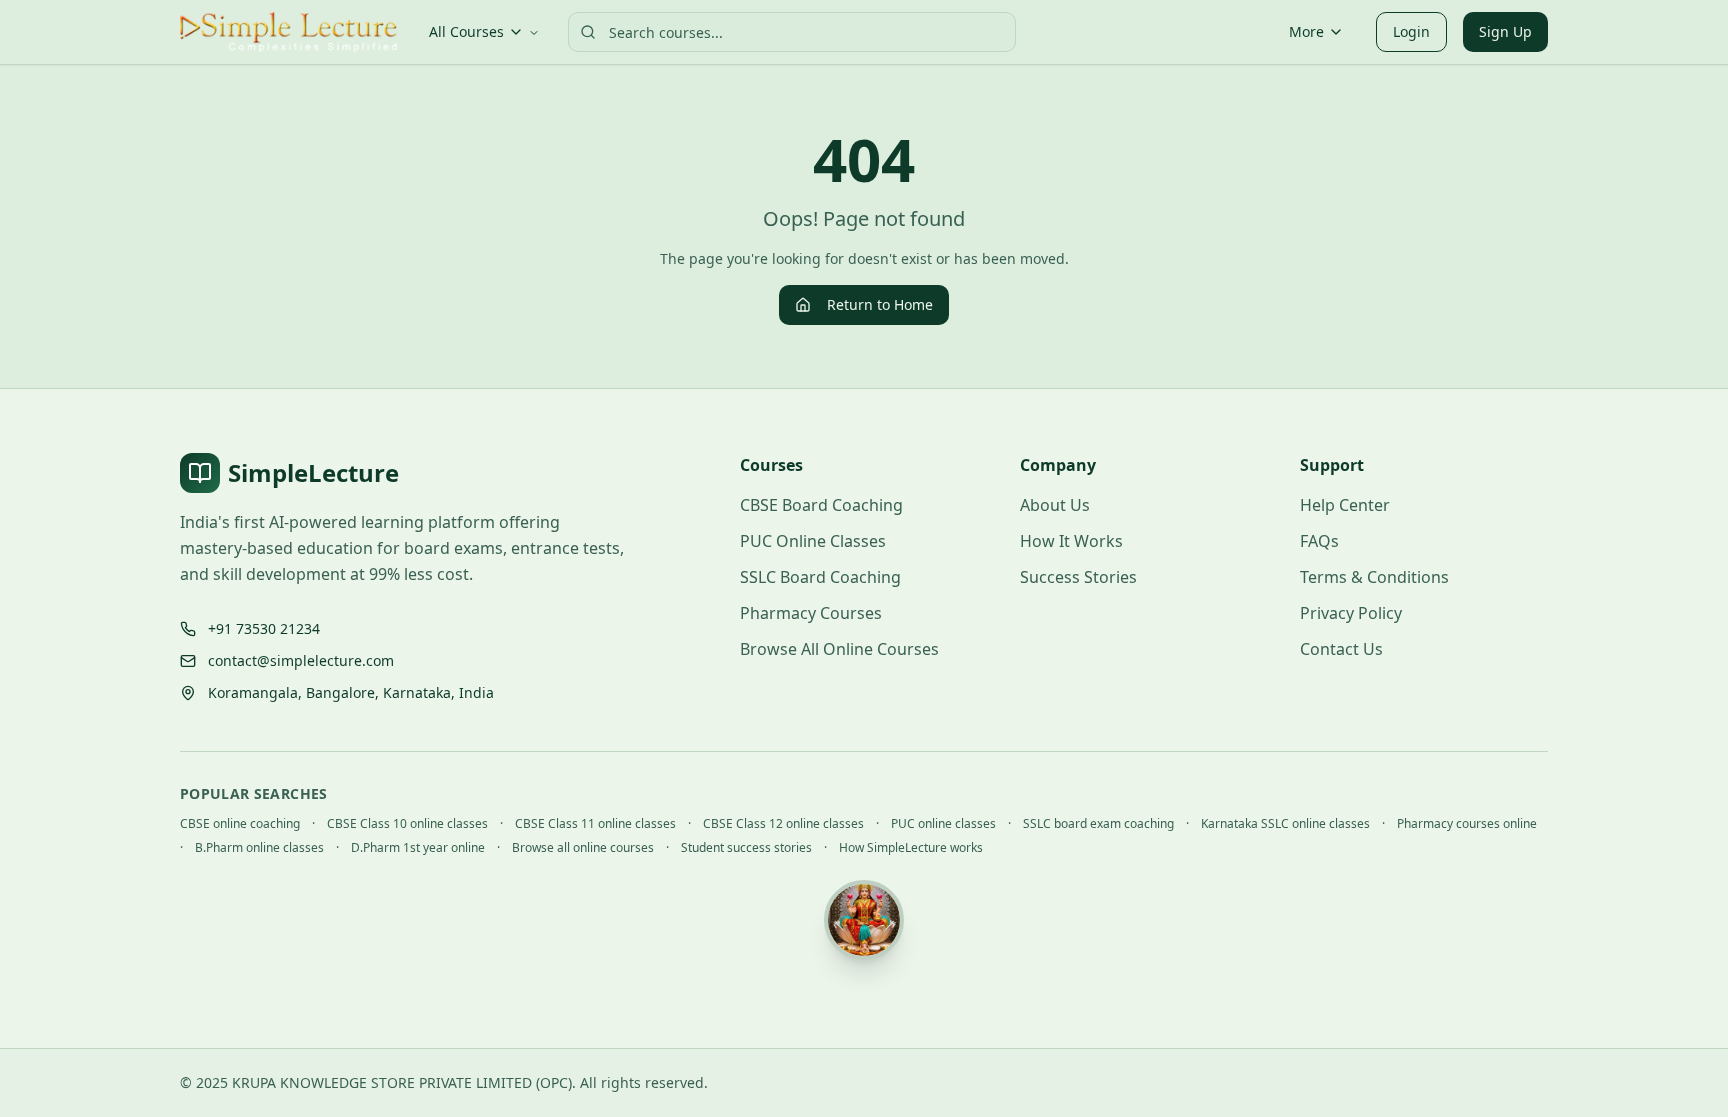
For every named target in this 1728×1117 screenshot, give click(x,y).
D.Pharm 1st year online (418, 848)
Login (1411, 31)
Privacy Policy (1351, 613)
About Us (1055, 505)
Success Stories (1078, 577)
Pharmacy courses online (1467, 824)
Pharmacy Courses (811, 613)
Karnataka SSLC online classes (1285, 824)
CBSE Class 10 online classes (407, 824)
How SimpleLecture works (911, 848)
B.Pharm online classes (259, 848)
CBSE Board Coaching (821, 505)
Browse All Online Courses (839, 649)
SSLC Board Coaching (820, 577)
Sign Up (1505, 31)
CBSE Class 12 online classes (783, 824)
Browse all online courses (583, 848)
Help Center (1345, 505)
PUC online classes (943, 824)
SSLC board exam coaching (1098, 824)
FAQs (1319, 541)
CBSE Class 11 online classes (595, 824)
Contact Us (1341, 649)
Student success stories (746, 848)
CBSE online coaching (240, 824)
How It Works (1071, 541)
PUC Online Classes (813, 541)
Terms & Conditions (1374, 577)
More (1306, 31)
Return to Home (880, 304)
